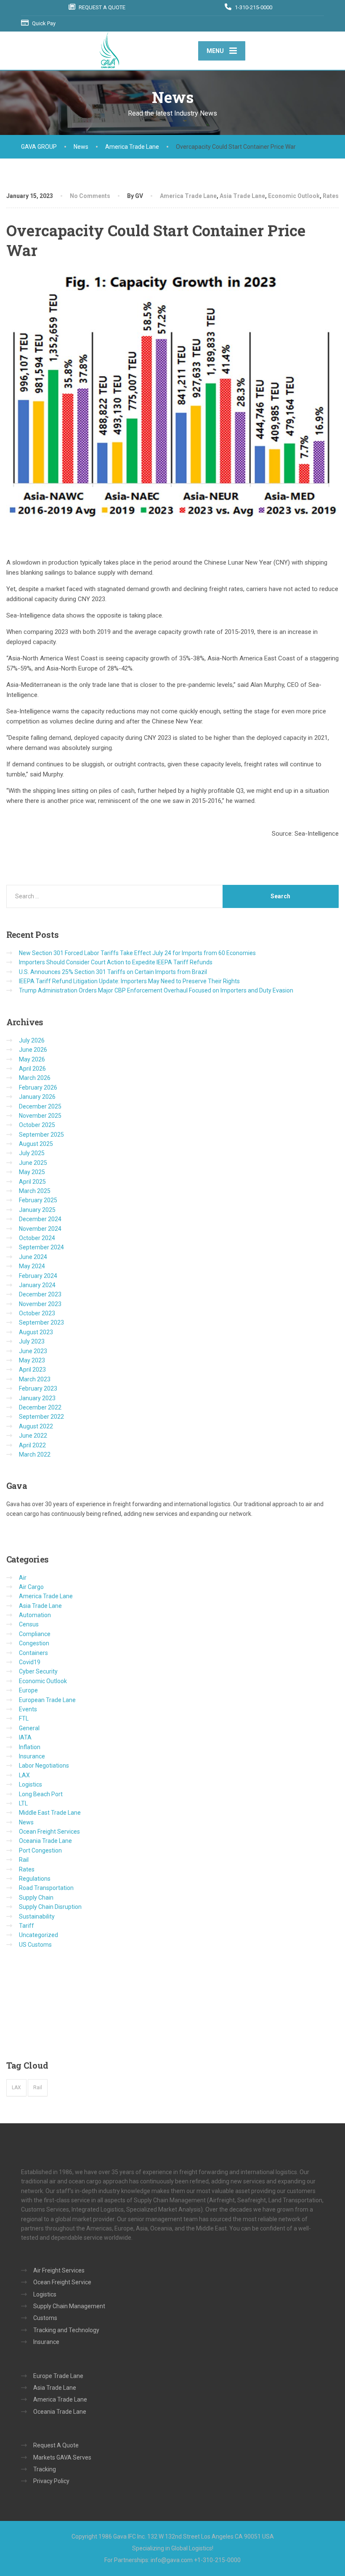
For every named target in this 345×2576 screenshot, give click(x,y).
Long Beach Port (41, 1794)
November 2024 (40, 1229)
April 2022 (32, 1445)
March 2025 (35, 1191)
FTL (24, 1718)
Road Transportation (46, 1888)
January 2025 (37, 1210)
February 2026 (38, 1087)
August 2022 (36, 1426)
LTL (23, 1803)
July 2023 (32, 1341)
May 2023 (32, 1360)
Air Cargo (31, 1587)
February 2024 (38, 1276)
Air (23, 1578)
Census (29, 1624)
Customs (45, 2318)
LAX (24, 1775)
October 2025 (37, 1125)
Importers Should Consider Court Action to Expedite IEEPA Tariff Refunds (116, 962)
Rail (24, 1860)
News (26, 1822)
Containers (33, 1653)
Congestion (34, 1643)
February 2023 (38, 1388)
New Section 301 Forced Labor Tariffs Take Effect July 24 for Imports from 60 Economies (137, 953)
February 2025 (38, 1200)
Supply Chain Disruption (50, 1907)
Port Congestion (40, 1850)
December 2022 (40, 1407)
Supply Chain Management (69, 2306)
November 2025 (40, 1116)
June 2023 (33, 1351)
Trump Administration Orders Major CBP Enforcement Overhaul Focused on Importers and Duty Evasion (156, 990)
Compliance (35, 1634)
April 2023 (32, 1370)
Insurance (32, 1756)
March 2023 (35, 1379)
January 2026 (37, 1097)
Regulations (35, 1879)
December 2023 (40, 1294)
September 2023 (41, 1322)
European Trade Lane (47, 1700)
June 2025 (33, 1163)
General (29, 1728)
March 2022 (35, 1454)
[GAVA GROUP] (109, 50)
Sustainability (37, 1916)
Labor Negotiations (44, 1766)
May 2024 (32, 1266)
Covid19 (30, 1662)
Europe (28, 1690)
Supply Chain (36, 1898)
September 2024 (41, 1247)
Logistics (31, 1784)
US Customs (35, 1945)
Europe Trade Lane (58, 2376)
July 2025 (32, 1153)
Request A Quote (56, 2445)
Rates (331, 196)
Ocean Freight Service (62, 2282)
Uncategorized (38, 1935)
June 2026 (33, 1050)
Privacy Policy (51, 2481)
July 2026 (32, 1040)
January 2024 (37, 1285)
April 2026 (32, 1069)
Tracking (45, 2469)
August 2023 (36, 1332)
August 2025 (36, 1144)
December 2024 (40, 1219)
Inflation (30, 1747)
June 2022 (33, 1436)
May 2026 (32, 1059)
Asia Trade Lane (242, 196)
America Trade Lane (188, 196)
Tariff (27, 1926)
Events (28, 1709)
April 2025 (32, 1182)
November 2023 (40, 1304)
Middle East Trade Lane (50, 1813)
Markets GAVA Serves (62, 2457)
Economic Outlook (294, 196)
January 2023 (37, 1398)
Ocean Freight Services (49, 1832)
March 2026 (35, 1078)
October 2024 (37, 1238)
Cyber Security (38, 1671)
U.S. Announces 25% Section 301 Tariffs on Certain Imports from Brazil (113, 972)
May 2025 (32, 1172)
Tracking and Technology (66, 2330)
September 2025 (41, 1135)
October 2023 (37, 1313)
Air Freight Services (59, 2270)
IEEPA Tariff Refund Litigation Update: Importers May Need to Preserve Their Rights (129, 981)
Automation (35, 1615)
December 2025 (40, 1106)
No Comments (90, 196)
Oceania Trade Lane (45, 1841)
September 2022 (41, 1417)
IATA (25, 1737)
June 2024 (33, 1257)
